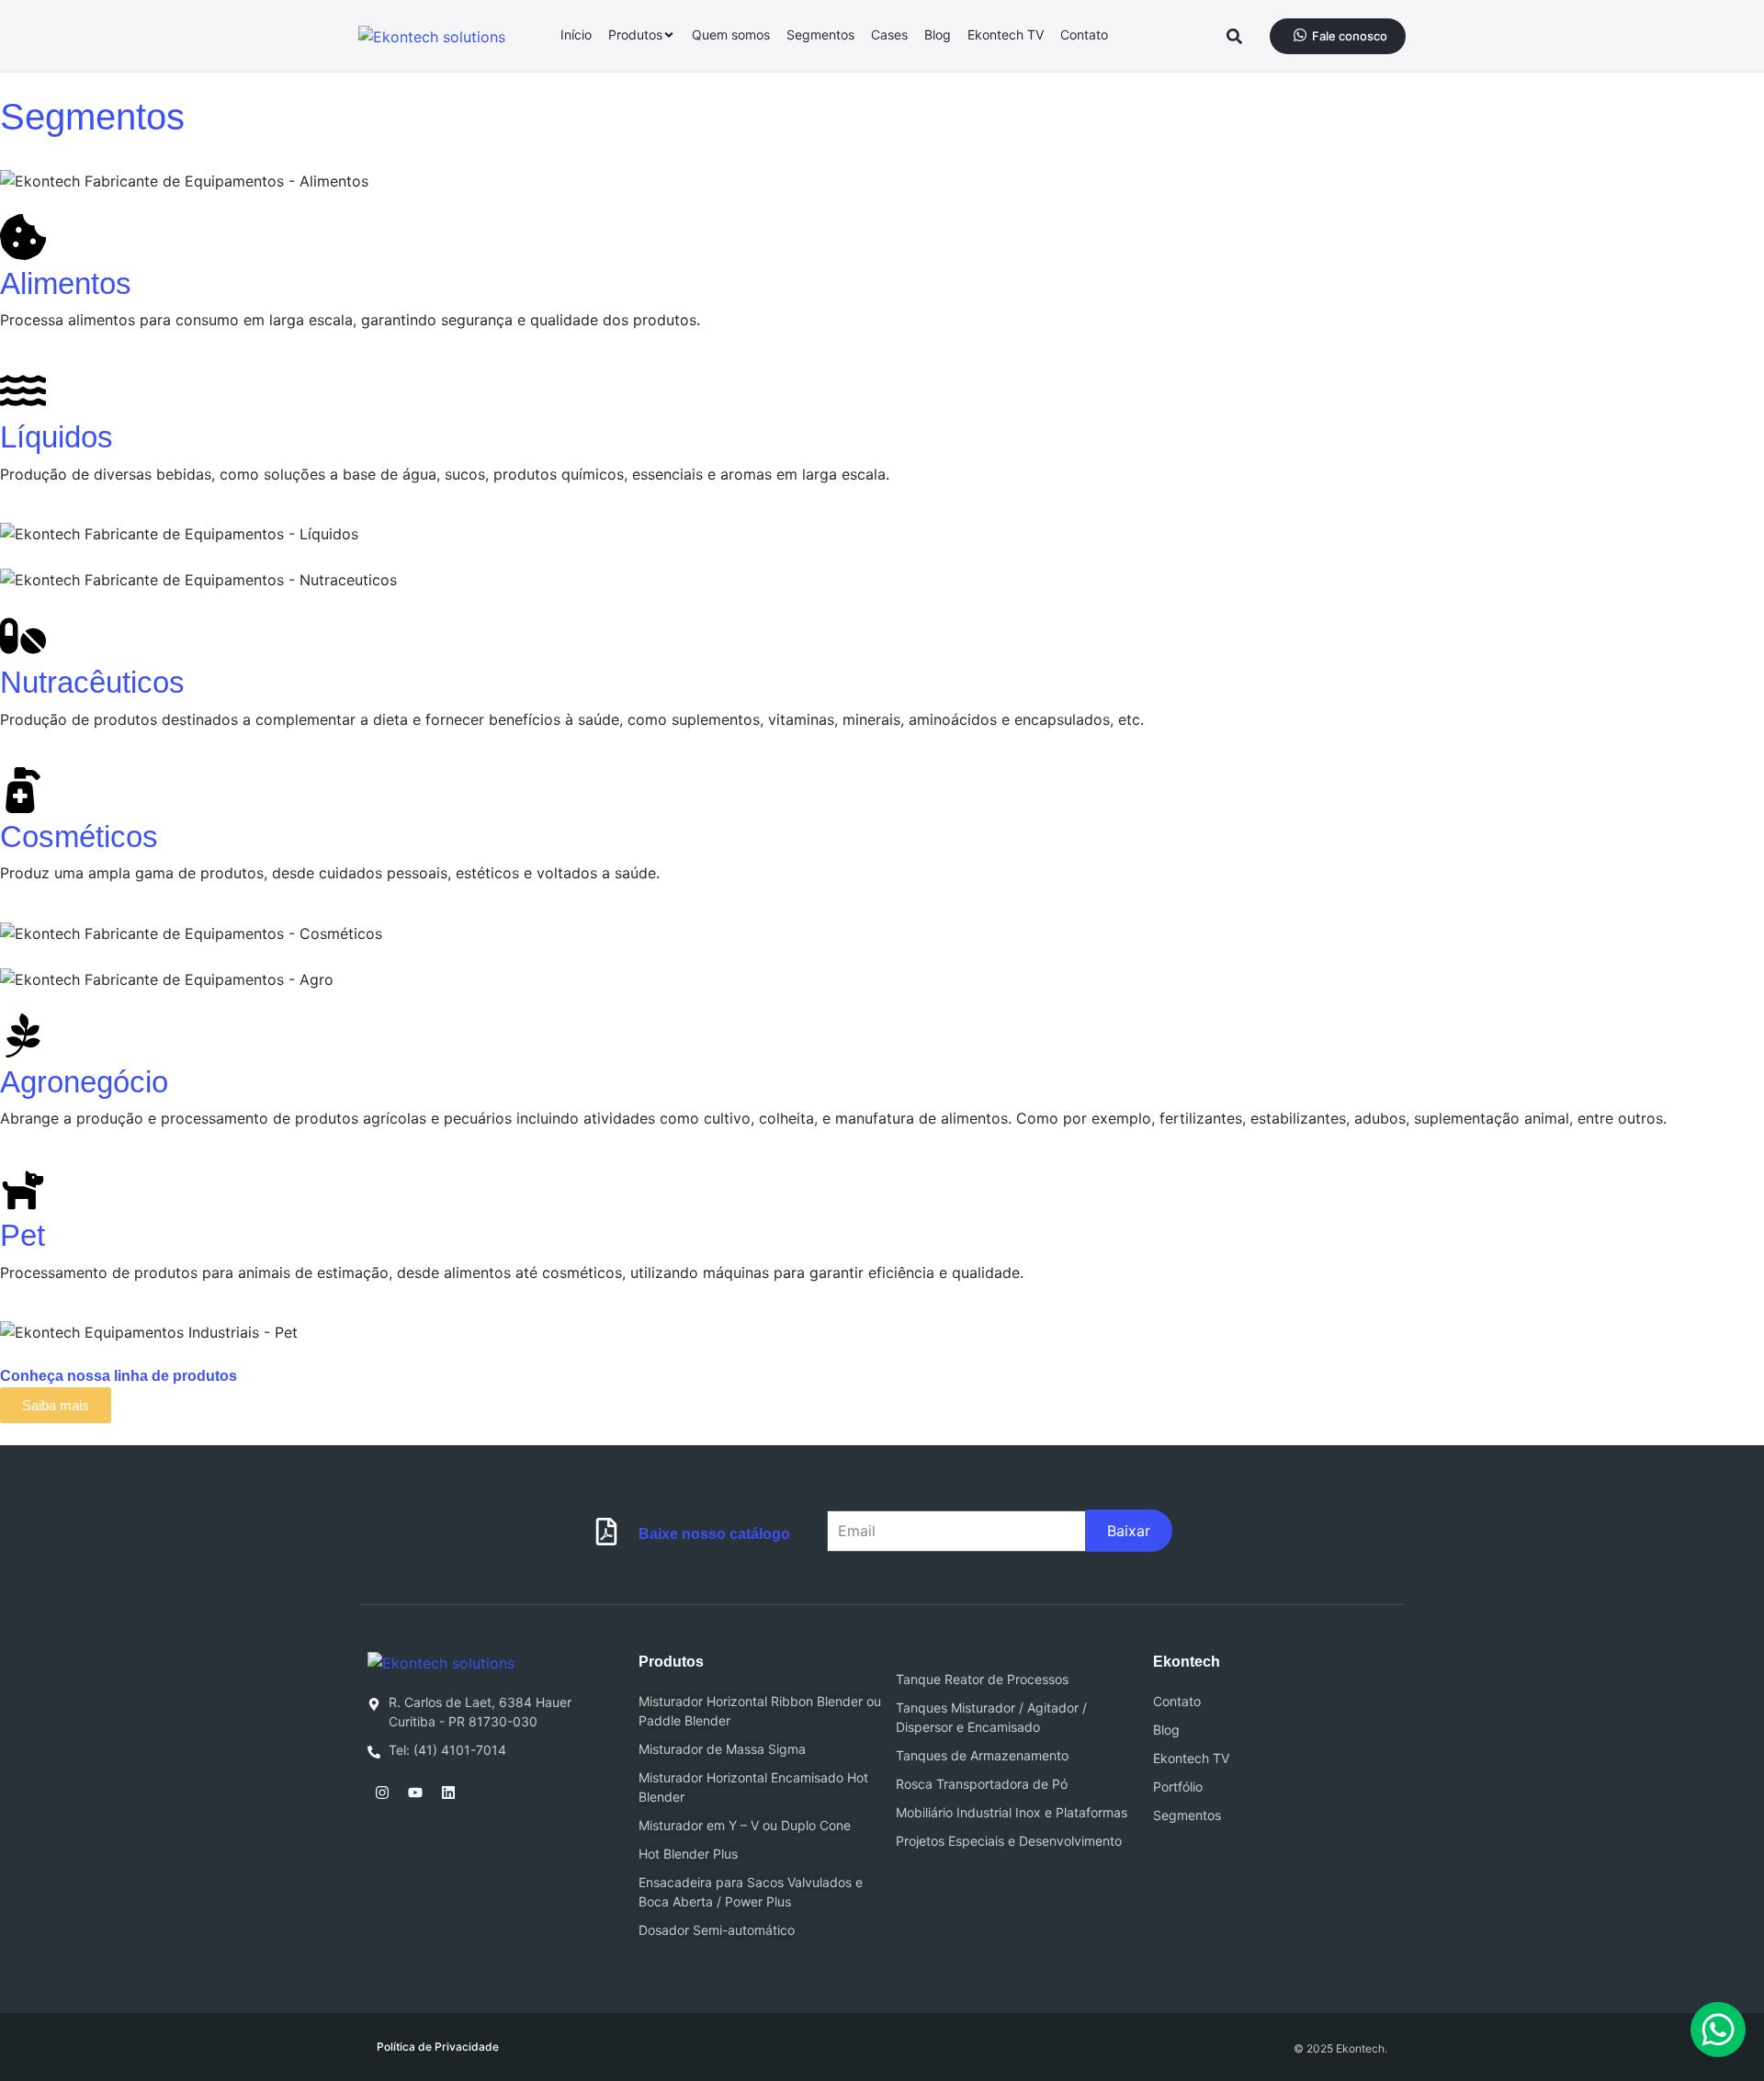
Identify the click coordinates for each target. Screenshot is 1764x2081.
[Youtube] (415, 1793)
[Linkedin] (448, 1793)
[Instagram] (382, 1793)
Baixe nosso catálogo (714, 1534)
